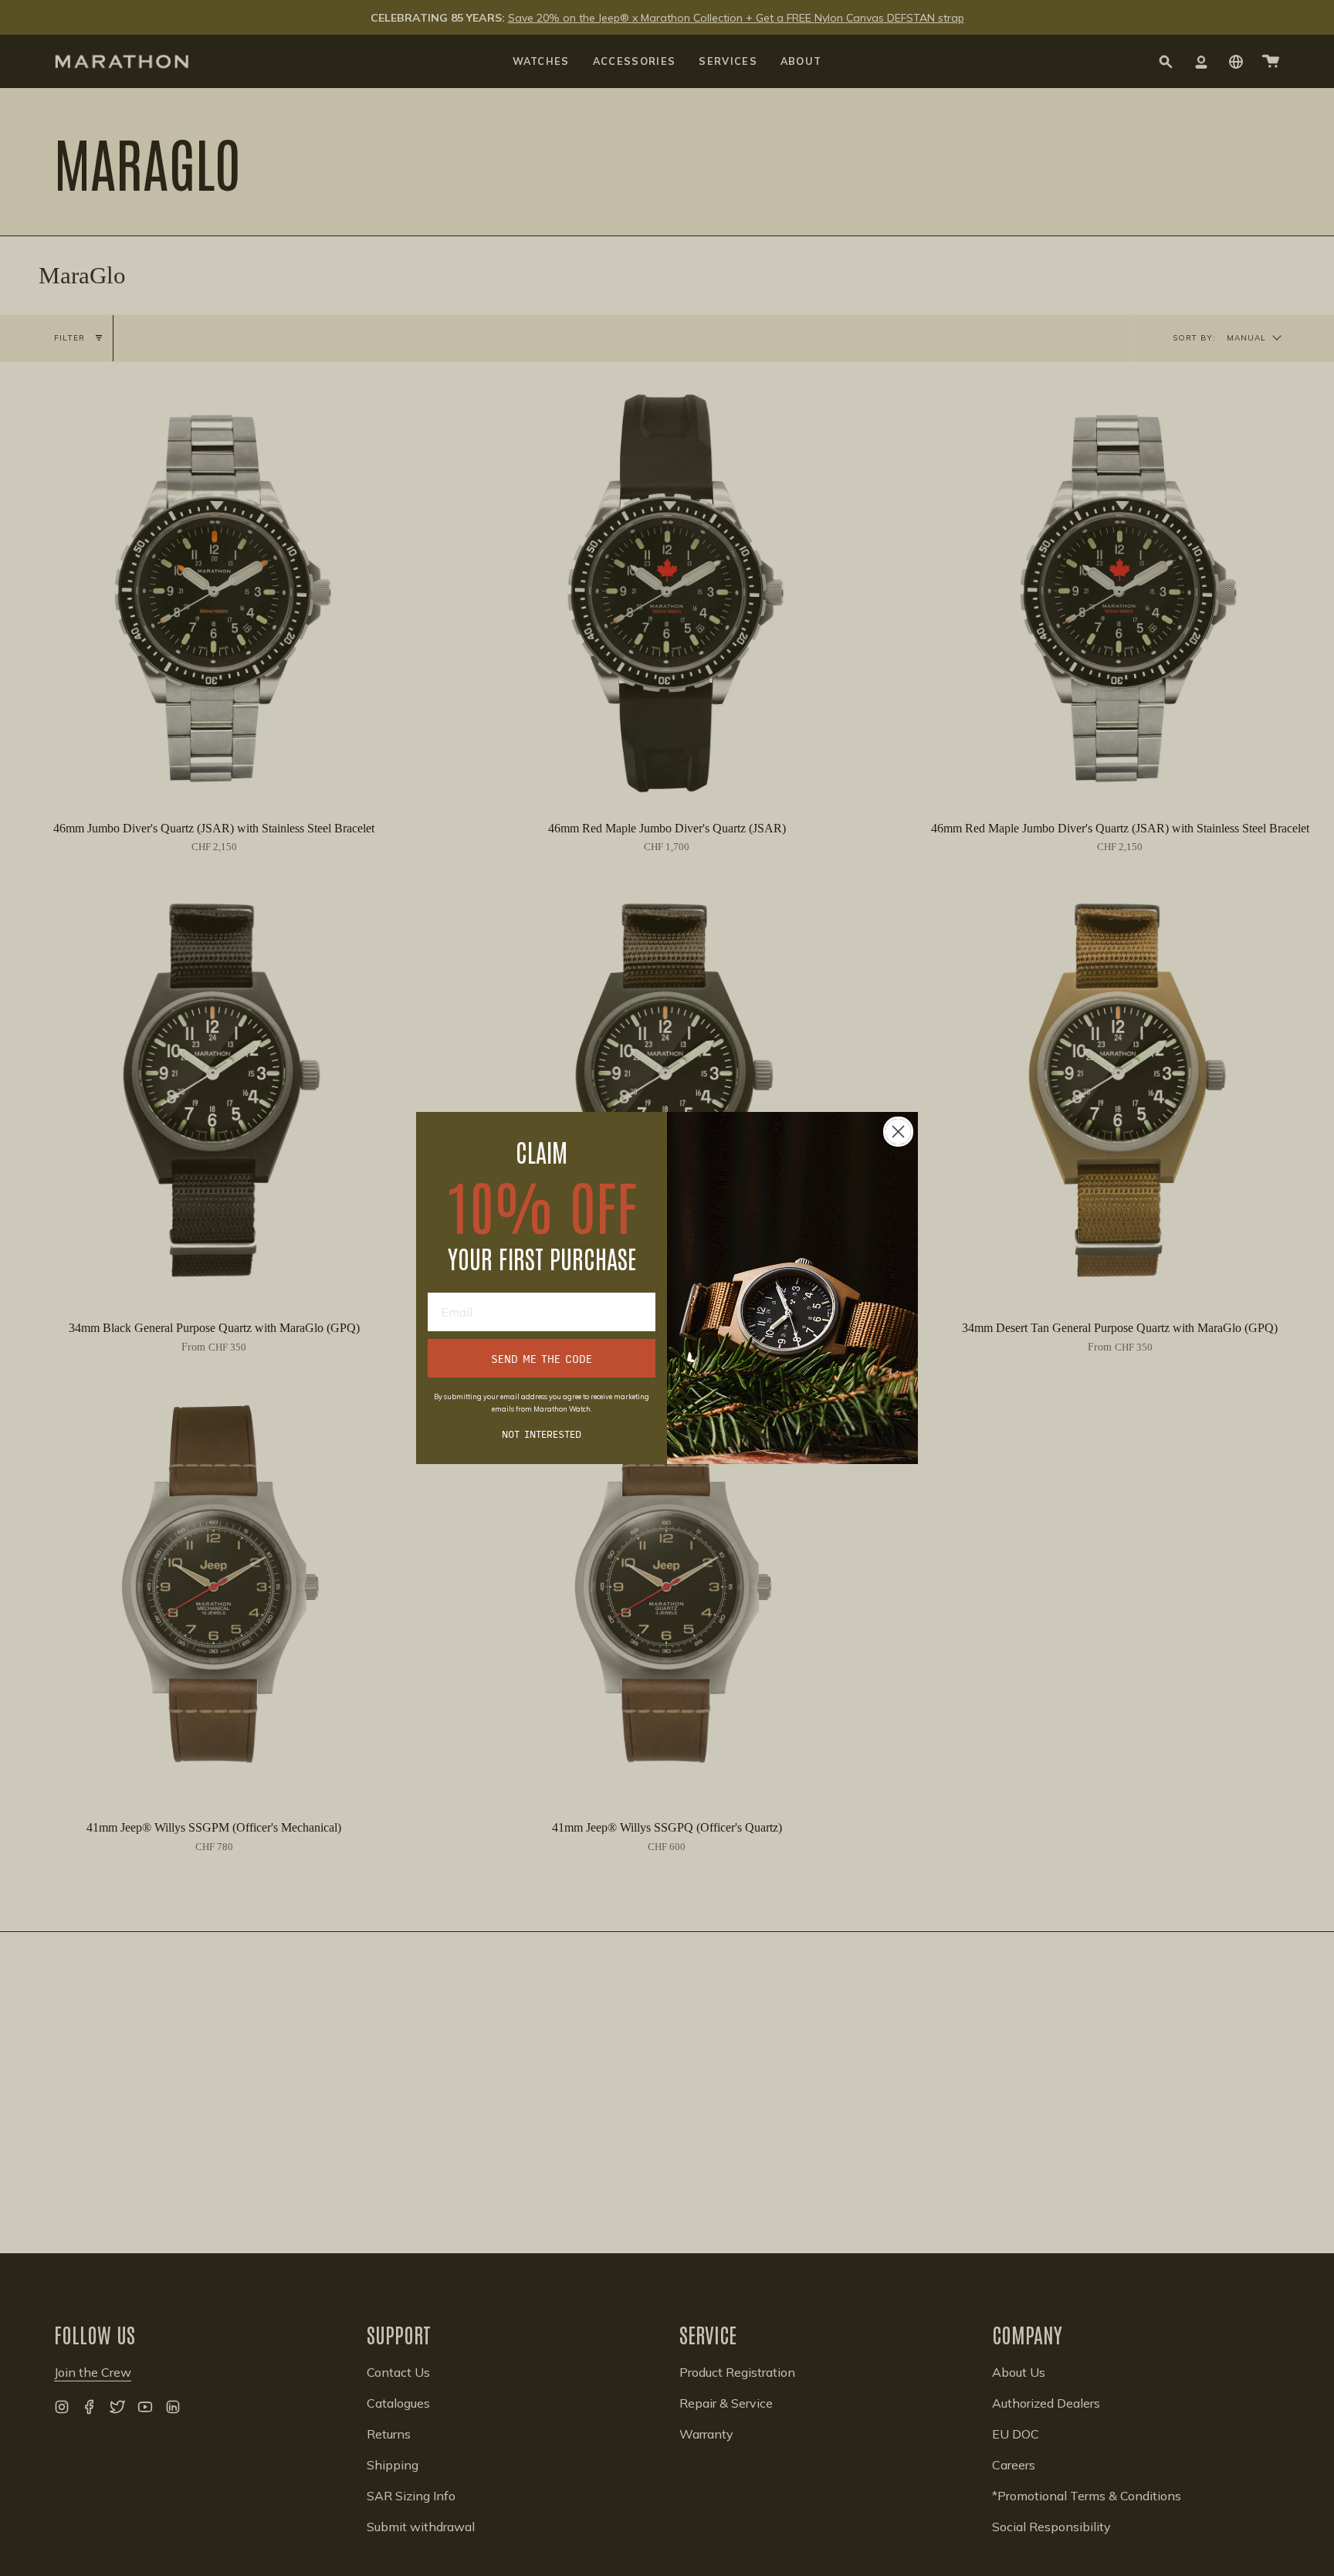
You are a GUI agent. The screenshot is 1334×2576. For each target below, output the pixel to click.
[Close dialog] (898, 1132)
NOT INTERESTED (542, 1433)
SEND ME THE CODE (542, 1358)
